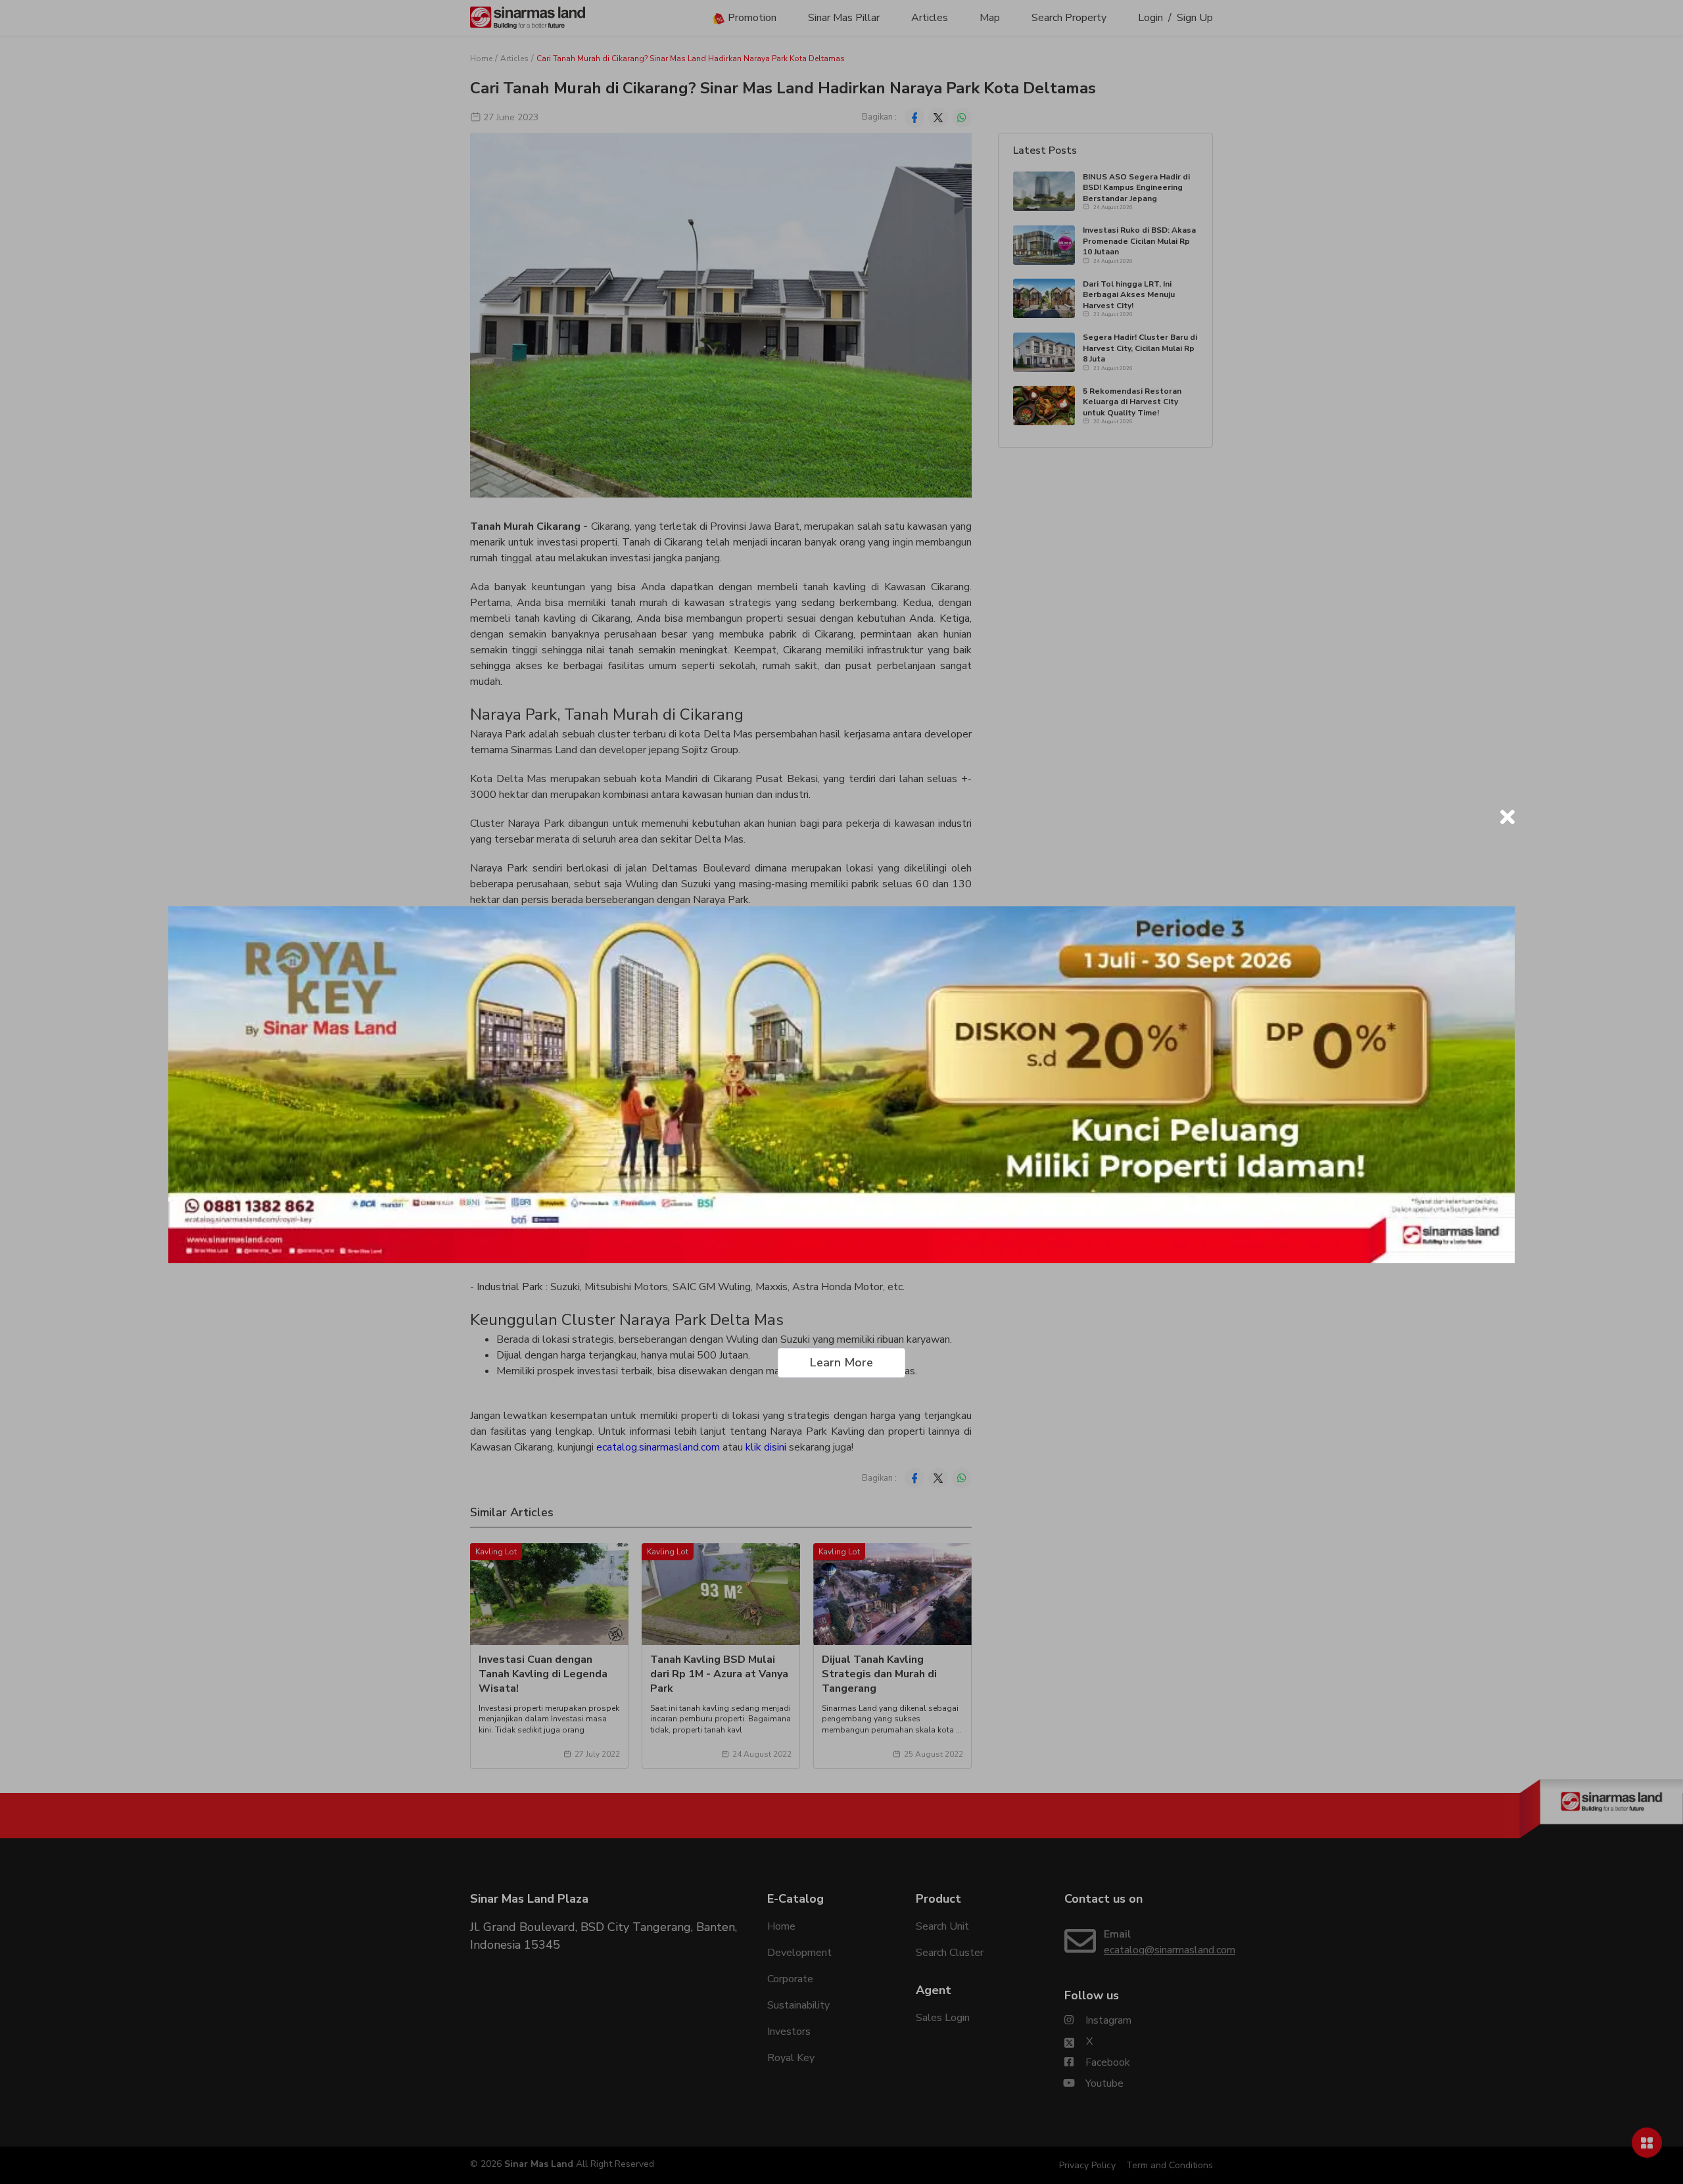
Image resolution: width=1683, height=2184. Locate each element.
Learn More (841, 1362)
